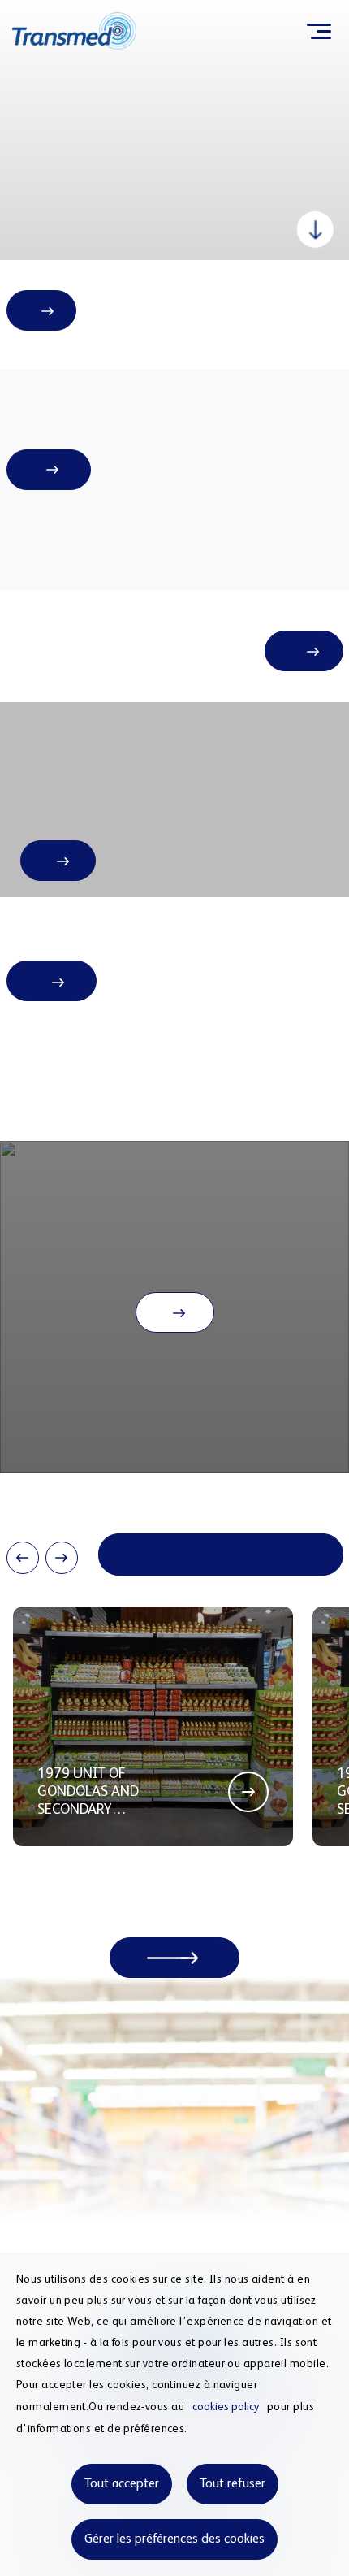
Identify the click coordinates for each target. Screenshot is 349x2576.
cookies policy (226, 2407)
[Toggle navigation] (319, 31)
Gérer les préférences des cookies (174, 2539)
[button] (23, 1558)
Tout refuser (233, 2484)
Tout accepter (122, 2484)
